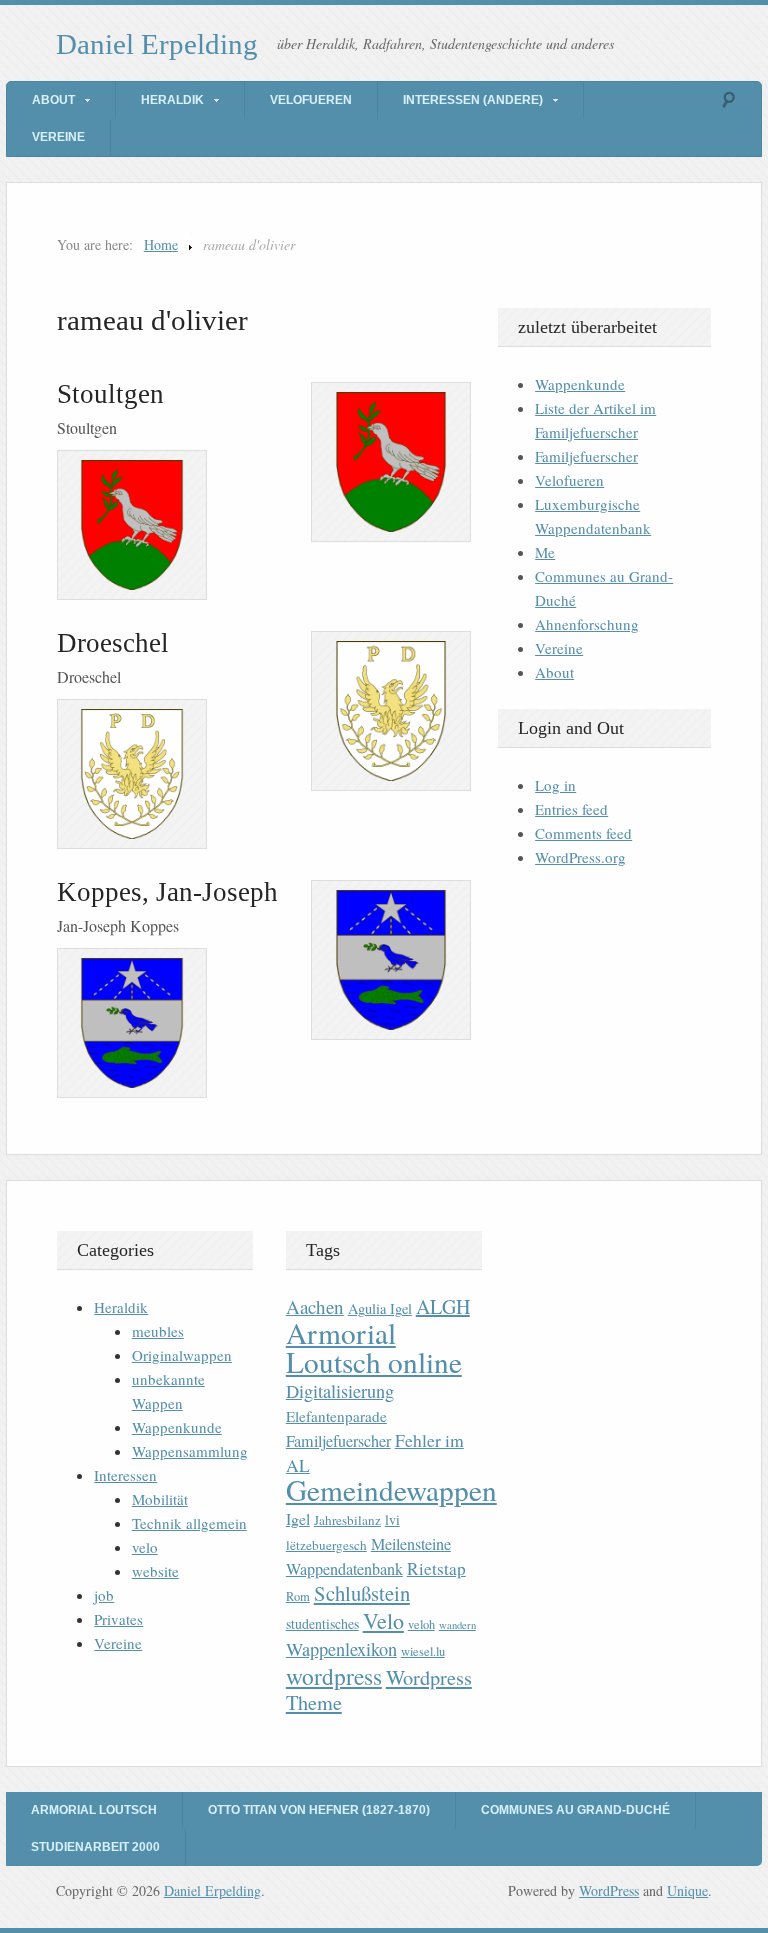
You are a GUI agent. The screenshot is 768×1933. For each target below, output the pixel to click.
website (155, 1571)
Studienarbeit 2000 (95, 1847)
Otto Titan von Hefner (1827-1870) (319, 1810)
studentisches (322, 1623)
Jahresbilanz (347, 1520)
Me (545, 552)
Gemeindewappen (391, 1489)
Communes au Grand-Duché (575, 1810)
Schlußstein (362, 1593)
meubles (158, 1331)
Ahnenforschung (587, 624)
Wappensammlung (190, 1451)
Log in (555, 785)
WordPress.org (580, 857)
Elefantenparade (336, 1416)
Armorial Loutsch (94, 1810)
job (104, 1595)
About (53, 100)
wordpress (334, 1676)
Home (161, 244)
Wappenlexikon (341, 1649)
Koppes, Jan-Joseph (167, 892)
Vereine (58, 137)
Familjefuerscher (586, 456)
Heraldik (172, 100)
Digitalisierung (340, 1391)
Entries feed (571, 809)
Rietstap (436, 1568)
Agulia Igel (380, 1308)
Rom (298, 1596)
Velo (383, 1620)
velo (145, 1547)
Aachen (315, 1306)
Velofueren (311, 100)
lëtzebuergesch (326, 1545)
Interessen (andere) (473, 100)
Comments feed (583, 833)
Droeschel (113, 643)
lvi (392, 1519)
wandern (457, 1625)
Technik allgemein (189, 1523)
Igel (298, 1518)
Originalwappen (182, 1355)
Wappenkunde (580, 384)
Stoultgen (110, 394)
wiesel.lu (423, 1651)
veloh (421, 1624)
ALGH (443, 1306)
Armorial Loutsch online (374, 1347)
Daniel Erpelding (157, 44)
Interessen (125, 1475)
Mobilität (160, 1499)
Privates (118, 1619)
